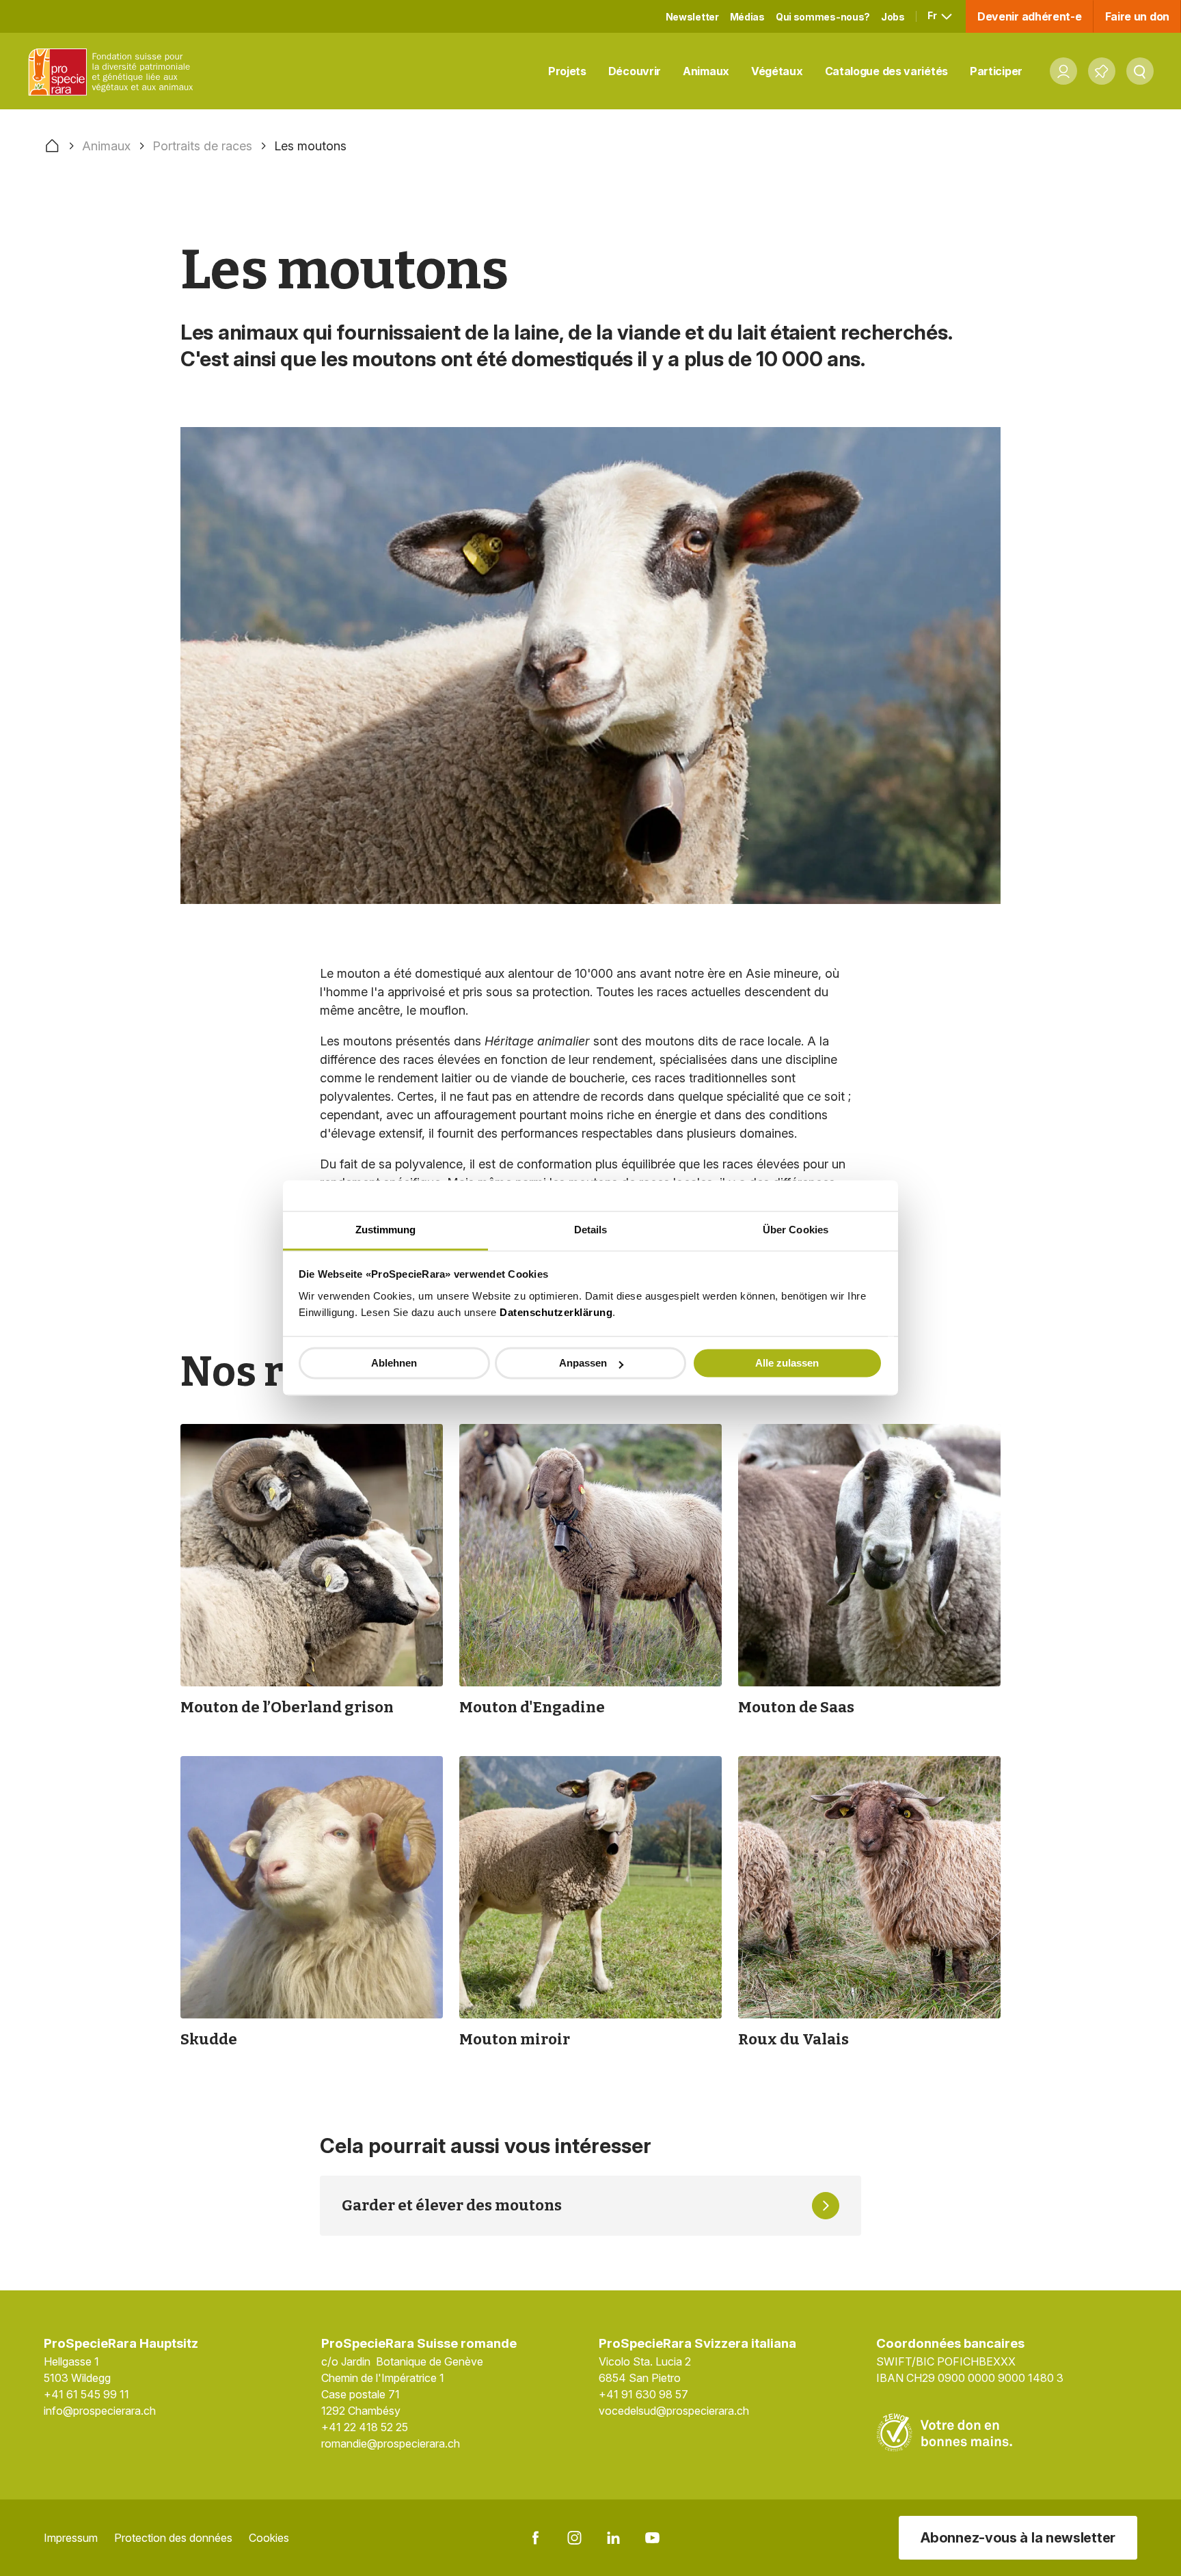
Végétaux (777, 71)
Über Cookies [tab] (796, 1230)
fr (933, 15)
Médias (747, 17)
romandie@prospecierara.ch (391, 2443)
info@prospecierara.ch (100, 2411)
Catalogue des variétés (886, 71)
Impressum (71, 2538)
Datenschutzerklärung (556, 1312)
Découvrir (635, 71)
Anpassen (583, 1364)
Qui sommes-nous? (823, 17)
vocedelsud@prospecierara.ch (674, 2411)
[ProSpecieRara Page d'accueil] (113, 71)
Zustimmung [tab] (386, 1230)
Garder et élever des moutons (452, 2205)
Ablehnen (394, 1364)
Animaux (706, 71)
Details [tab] (591, 1230)
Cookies (269, 2538)
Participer (996, 71)
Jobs (893, 17)
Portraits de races (202, 146)
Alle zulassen (787, 1364)
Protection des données (173, 2538)
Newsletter (692, 17)
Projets (567, 71)
